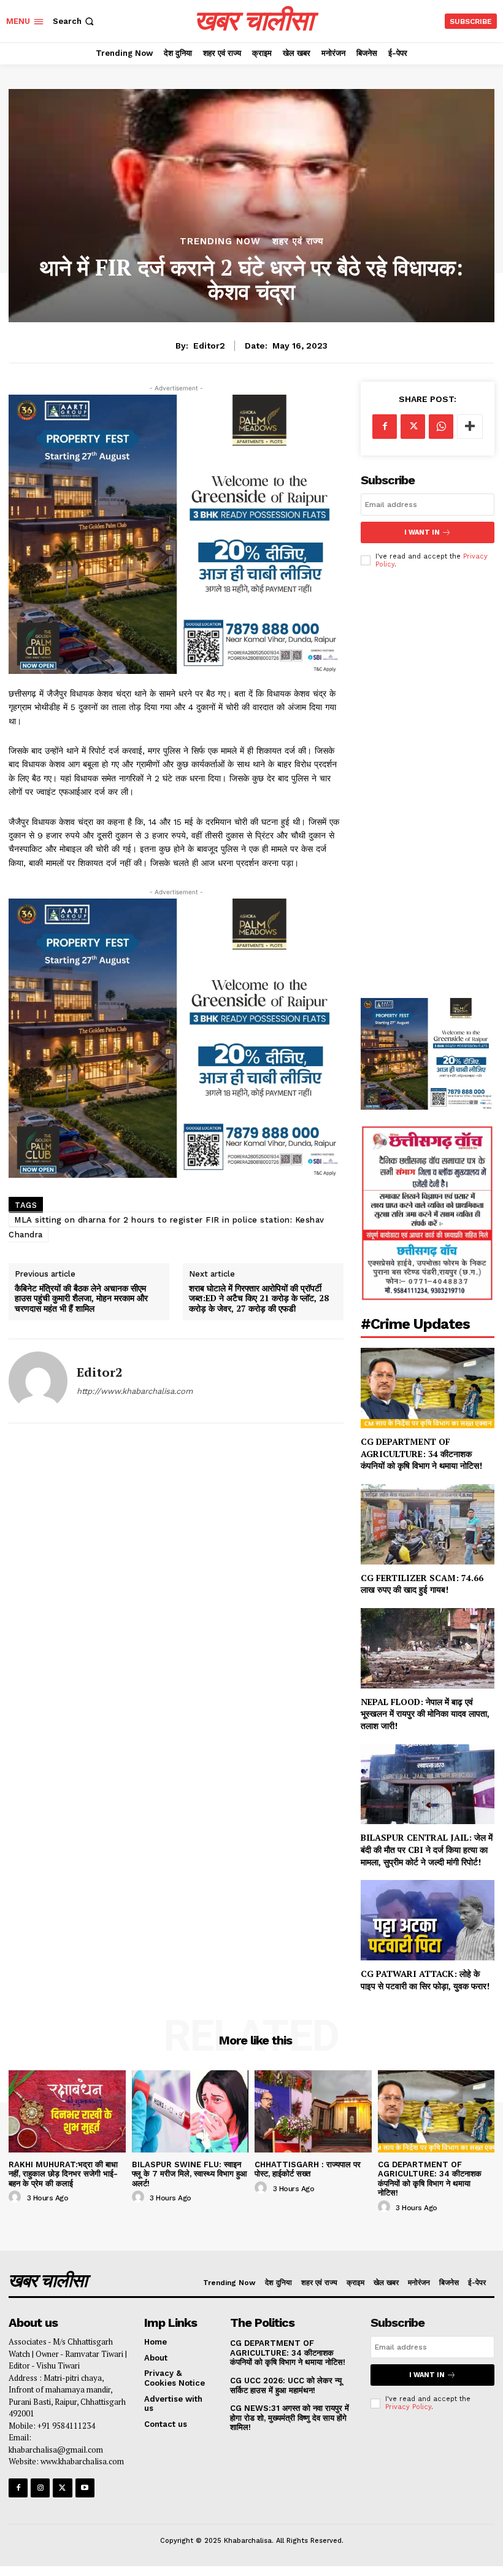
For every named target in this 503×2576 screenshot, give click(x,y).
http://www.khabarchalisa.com (135, 1391)
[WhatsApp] (441, 427)
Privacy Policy (408, 2407)
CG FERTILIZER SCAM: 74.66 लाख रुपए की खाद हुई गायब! (422, 1584)
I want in (422, 532)
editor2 (209, 346)
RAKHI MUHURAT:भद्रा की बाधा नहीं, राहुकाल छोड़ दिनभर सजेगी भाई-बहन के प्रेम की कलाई (63, 2174)
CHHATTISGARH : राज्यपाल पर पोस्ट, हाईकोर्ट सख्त (308, 2169)
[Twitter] (413, 427)
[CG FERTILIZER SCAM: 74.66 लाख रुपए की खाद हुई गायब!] (428, 1524)
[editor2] (38, 1381)
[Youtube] (85, 2488)
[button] (75, 21)
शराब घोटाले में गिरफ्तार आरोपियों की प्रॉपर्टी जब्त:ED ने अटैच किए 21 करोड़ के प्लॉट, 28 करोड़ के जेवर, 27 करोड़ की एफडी (259, 1299)
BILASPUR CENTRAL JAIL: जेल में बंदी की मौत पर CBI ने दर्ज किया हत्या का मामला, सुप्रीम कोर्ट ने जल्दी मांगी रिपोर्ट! (427, 1849)
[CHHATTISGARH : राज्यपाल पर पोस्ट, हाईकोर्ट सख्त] (313, 2111)
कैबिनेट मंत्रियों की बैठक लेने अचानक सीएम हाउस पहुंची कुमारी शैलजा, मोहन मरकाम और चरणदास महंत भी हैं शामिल (81, 1299)
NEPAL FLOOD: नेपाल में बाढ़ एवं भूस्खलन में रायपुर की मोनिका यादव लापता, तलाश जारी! (425, 1714)
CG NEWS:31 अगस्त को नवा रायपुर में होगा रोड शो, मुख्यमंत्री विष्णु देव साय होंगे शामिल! (290, 2418)
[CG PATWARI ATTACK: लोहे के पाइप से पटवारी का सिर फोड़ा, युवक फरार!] (428, 1920)
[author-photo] (17, 2197)
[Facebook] (385, 427)
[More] (470, 427)
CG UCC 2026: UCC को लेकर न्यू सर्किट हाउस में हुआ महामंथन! (286, 2385)
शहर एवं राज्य (298, 242)
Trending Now (220, 242)
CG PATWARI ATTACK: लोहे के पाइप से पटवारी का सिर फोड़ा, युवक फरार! (426, 1980)
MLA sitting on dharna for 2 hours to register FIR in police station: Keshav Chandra (167, 1227)
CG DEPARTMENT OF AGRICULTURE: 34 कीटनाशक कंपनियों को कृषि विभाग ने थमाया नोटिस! (423, 1453)
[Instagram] (40, 2488)
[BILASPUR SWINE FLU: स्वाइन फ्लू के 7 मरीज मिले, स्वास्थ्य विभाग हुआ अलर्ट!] (190, 2111)
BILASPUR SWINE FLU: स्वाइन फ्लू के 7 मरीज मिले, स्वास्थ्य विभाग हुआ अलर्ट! (190, 2174)
